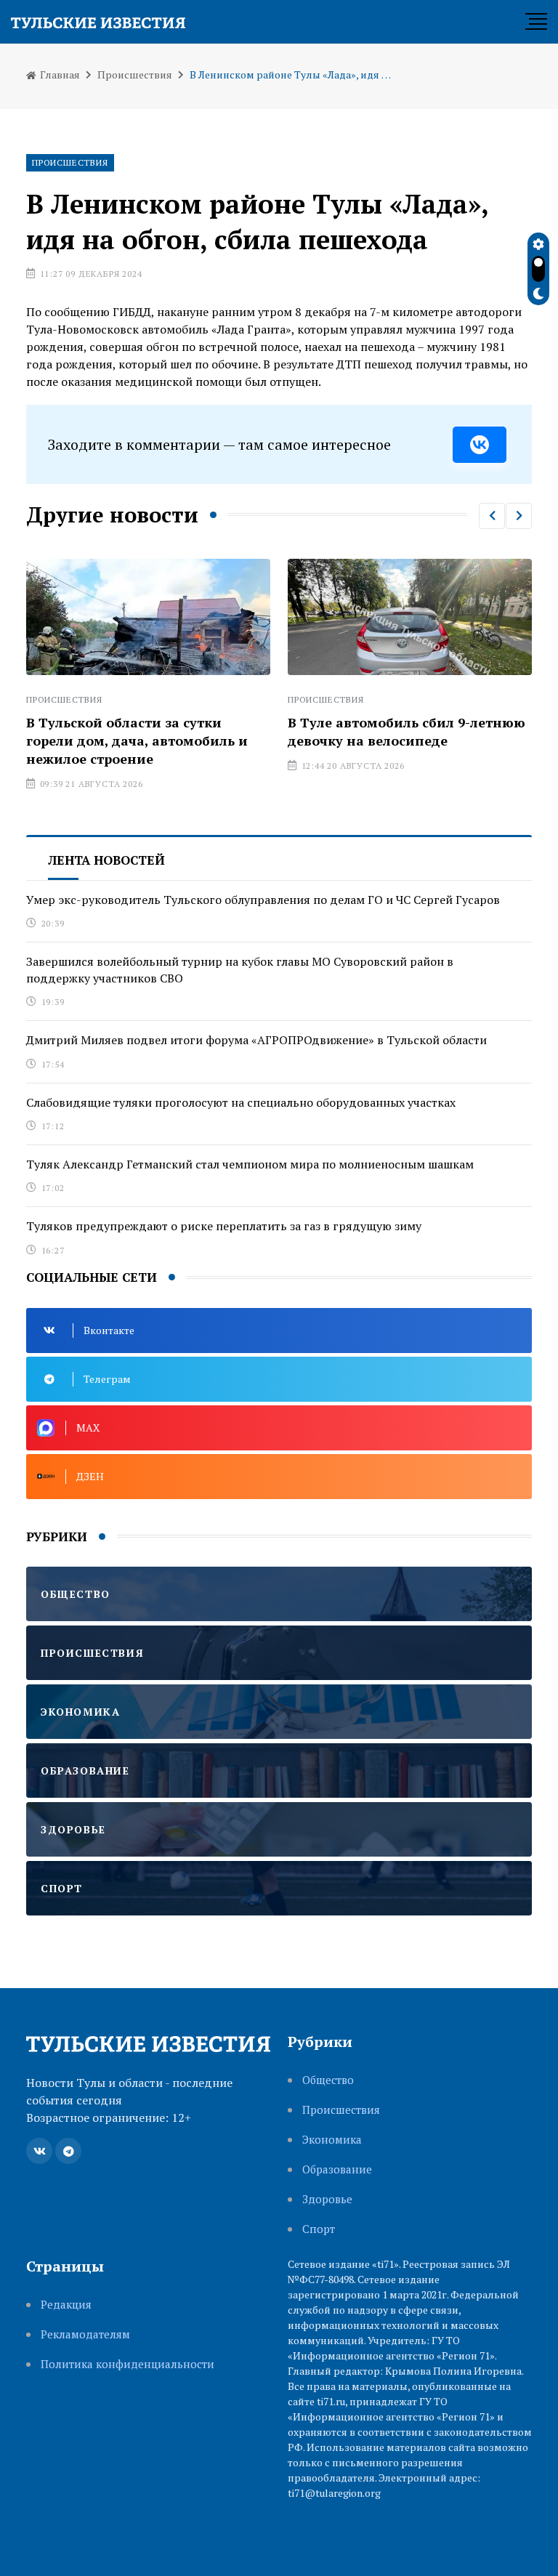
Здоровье (327, 2199)
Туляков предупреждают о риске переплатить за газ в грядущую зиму (224, 1226)
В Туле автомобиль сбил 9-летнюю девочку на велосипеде (407, 731)
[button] (492, 516)
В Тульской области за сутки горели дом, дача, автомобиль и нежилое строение (137, 740)
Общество (328, 2080)
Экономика (332, 2140)
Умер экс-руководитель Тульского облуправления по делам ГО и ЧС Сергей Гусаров (263, 900)
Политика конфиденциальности (128, 2364)
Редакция (66, 2305)
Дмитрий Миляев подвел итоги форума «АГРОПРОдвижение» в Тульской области (256, 1040)
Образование (337, 2169)
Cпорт (319, 2229)
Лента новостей (106, 860)
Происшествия (135, 74)
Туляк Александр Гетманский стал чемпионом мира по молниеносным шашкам (250, 1164)
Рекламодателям (85, 2334)
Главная (59, 74)
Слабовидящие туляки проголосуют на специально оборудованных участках (241, 1102)
